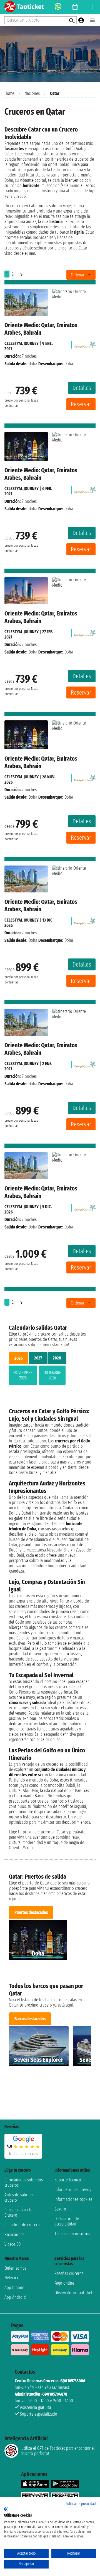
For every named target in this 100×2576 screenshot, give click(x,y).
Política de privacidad (81, 2504)
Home (9, 93)
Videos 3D (12, 2244)
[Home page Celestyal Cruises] (85, 343)
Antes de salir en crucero (19, 2197)
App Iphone (14, 2288)
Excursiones (14, 2235)
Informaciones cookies (73, 2199)
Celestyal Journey (22, 343)
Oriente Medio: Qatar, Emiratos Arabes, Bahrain (41, 329)
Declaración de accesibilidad (67, 2221)
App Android (15, 2297)
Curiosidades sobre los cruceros (24, 2183)
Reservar (81, 404)
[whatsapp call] (58, 7)
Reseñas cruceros (69, 2273)
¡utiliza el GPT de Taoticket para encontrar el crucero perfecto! (58, 2451)
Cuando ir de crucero (22, 2225)
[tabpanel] (50, 1376)
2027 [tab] (38, 1358)
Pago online (64, 2283)
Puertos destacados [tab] (31, 1912)
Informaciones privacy (73, 2190)
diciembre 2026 (52, 1375)
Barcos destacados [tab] (30, 2019)
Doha (33, 364)
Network (11, 2278)
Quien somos (15, 2268)
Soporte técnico (68, 2180)
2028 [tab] (57, 1358)
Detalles (82, 388)
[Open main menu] (92, 20)
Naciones (32, 93)
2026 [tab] (19, 1358)
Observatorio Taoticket (73, 2293)
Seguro (60, 2209)
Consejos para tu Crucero (18, 2212)
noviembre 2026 (23, 1375)
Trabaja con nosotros (72, 2234)
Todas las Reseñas (23, 2154)
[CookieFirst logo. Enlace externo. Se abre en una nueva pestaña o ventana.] (6, 2509)
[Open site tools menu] (92, 7)
